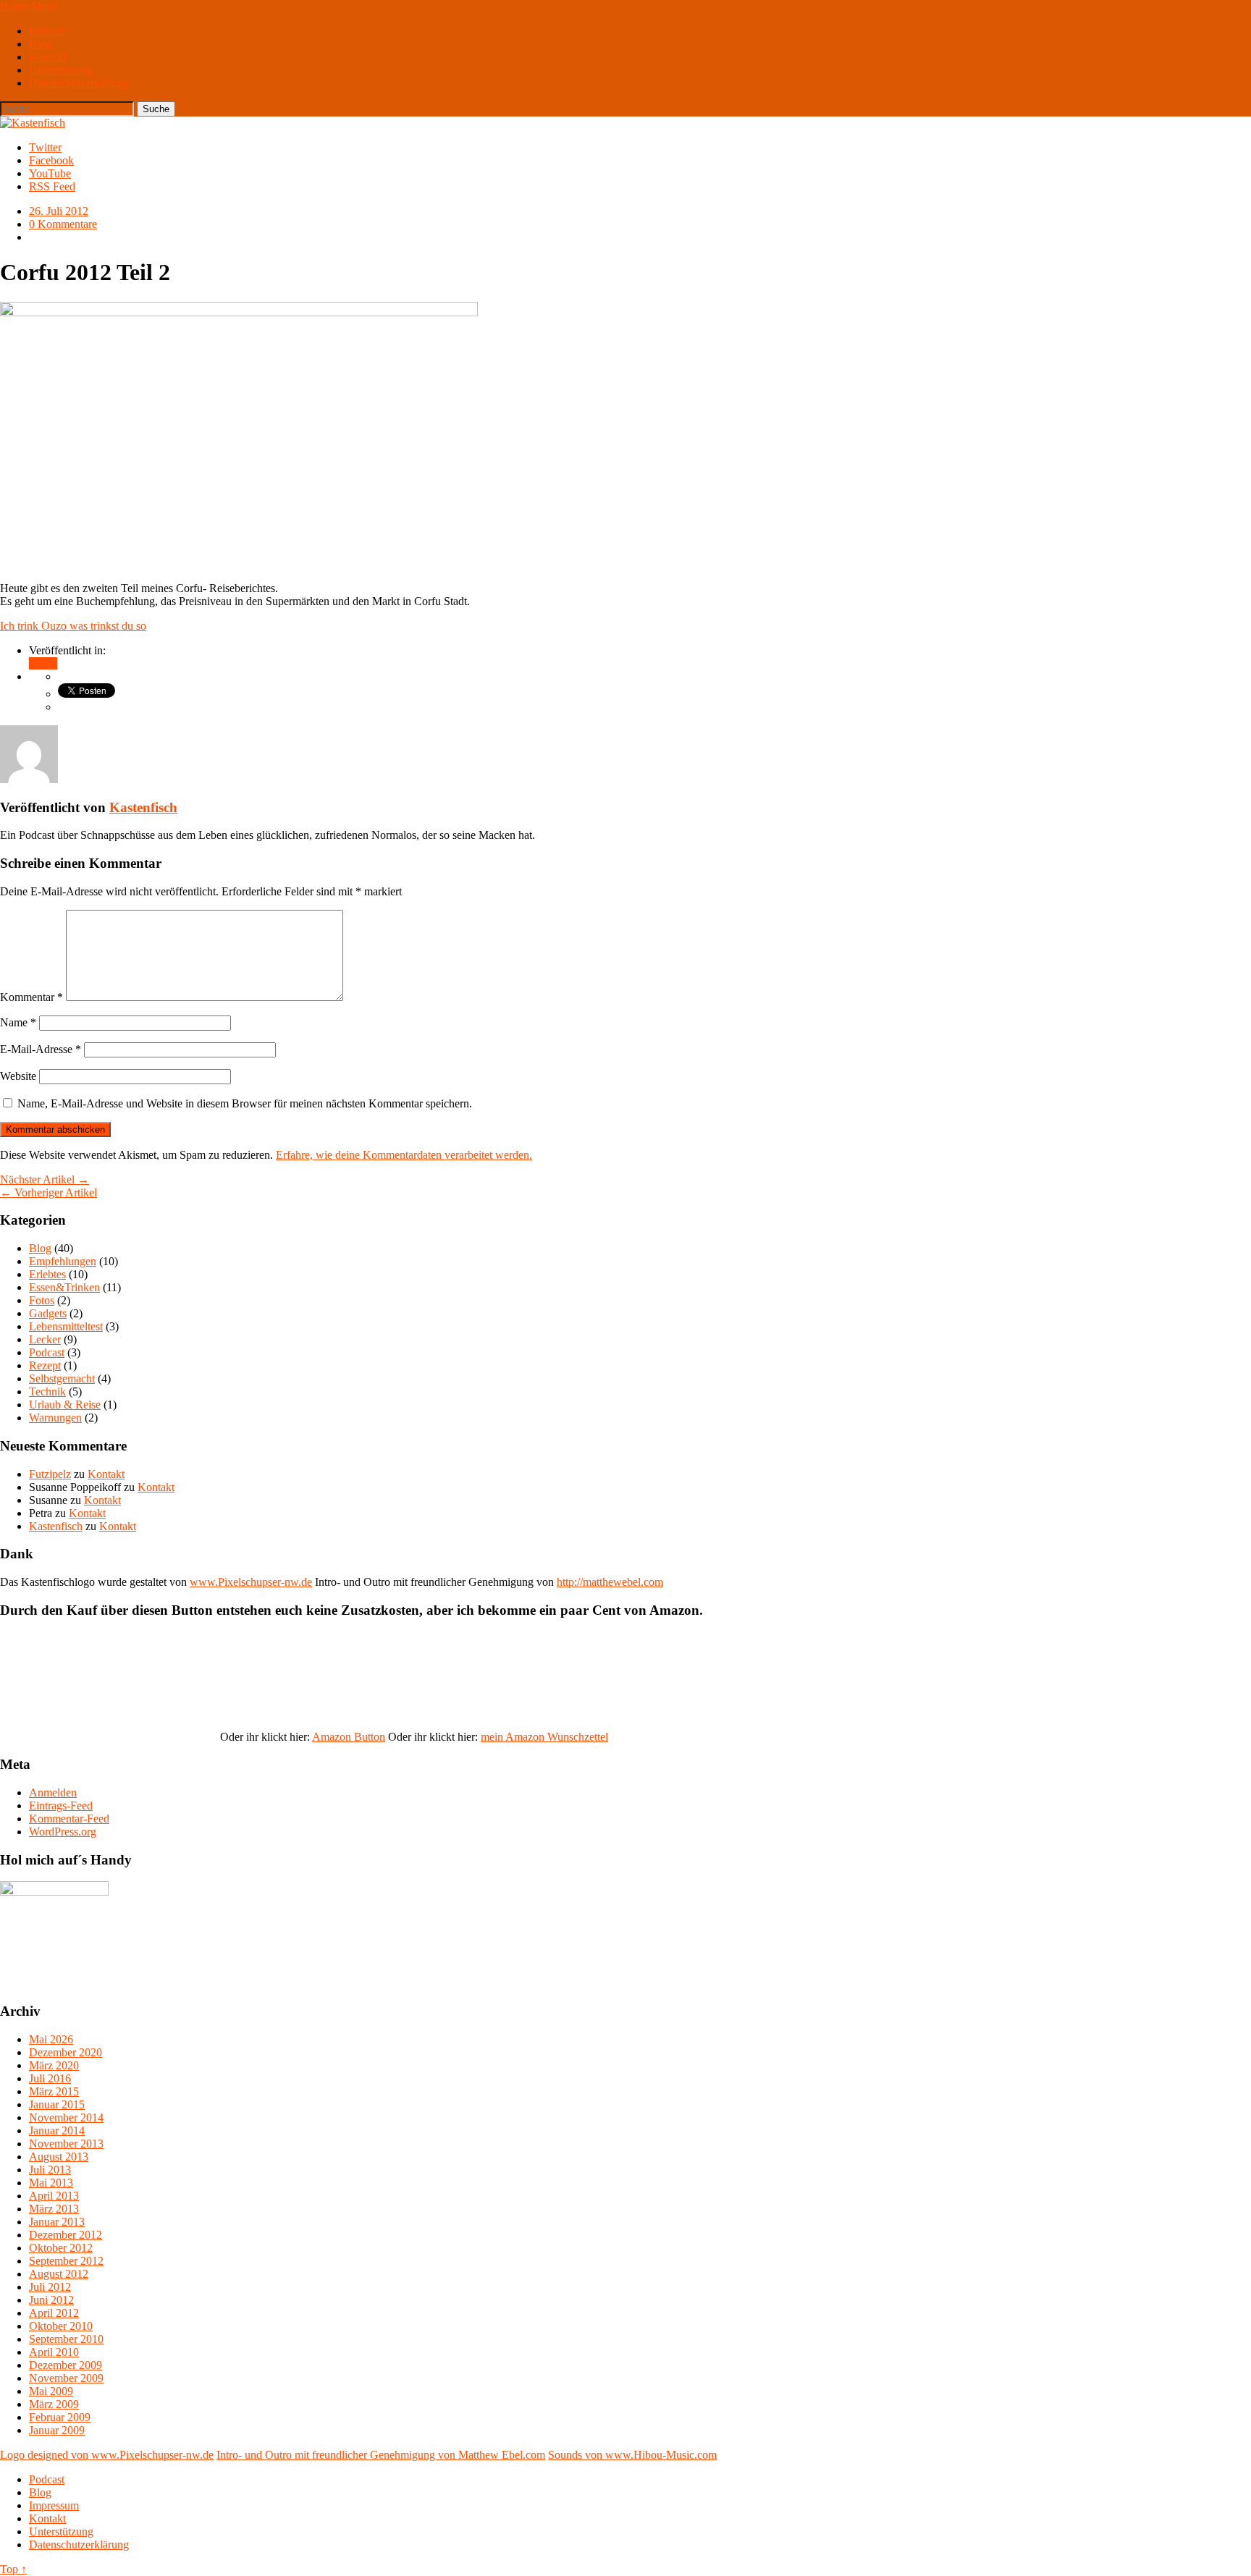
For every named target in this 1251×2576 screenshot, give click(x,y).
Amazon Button (349, 1737)
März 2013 (54, 2209)
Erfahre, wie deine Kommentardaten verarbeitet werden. (404, 1155)
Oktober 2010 (61, 2326)
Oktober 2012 (61, 2248)
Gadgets (48, 1313)
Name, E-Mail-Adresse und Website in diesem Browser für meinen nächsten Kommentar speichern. (245, 1103)
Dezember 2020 (66, 2052)
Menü (45, 6)
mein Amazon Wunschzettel (544, 1737)
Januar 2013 (57, 2222)
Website (18, 1076)
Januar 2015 (57, 2104)
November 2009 (66, 2378)
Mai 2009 (51, 2391)
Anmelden (53, 1792)
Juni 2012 (51, 2300)
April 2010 (54, 2352)
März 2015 (54, 2091)
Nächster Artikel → (45, 1179)
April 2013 (54, 2196)
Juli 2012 (50, 2287)
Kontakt (47, 57)
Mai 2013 (51, 2183)
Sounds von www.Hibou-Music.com (632, 2455)
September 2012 (66, 2261)
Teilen (43, 663)
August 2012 (59, 2274)
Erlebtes (47, 1274)
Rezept (45, 1365)
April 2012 (54, 2313)
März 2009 (54, 2404)
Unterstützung (61, 70)
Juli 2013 (50, 2170)
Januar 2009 (57, 2430)
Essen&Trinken (64, 1287)
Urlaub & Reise (65, 1405)
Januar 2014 (57, 2131)
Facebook (51, 160)
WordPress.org (63, 1832)
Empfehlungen (63, 1261)
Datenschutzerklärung (79, 83)
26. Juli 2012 (59, 211)
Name (18, 1022)
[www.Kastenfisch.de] (54, 1892)
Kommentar (31, 997)
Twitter (45, 147)
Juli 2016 (50, 2078)
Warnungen (55, 1418)
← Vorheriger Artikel (49, 1192)
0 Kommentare (63, 224)
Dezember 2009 (66, 2365)
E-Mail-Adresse (41, 1049)
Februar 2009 (60, 2417)
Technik (47, 1392)
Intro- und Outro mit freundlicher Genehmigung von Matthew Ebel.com (381, 2455)
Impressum (54, 2505)
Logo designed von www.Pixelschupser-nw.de (107, 2455)
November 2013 (66, 2144)
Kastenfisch (143, 807)
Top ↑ (13, 2569)
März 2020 (54, 2065)
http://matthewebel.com (610, 1582)
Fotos (42, 1300)
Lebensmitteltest (66, 1326)
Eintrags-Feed (61, 1806)
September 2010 (66, 2339)
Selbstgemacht (62, 1378)
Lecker (45, 1339)
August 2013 (59, 2157)
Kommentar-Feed (69, 1819)
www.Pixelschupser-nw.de (251, 1582)
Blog (40, 44)
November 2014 (66, 2117)
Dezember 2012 (66, 2235)
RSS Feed (52, 186)
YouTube (50, 173)
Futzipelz (50, 1474)
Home (14, 6)
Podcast (47, 31)
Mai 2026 (51, 2039)
